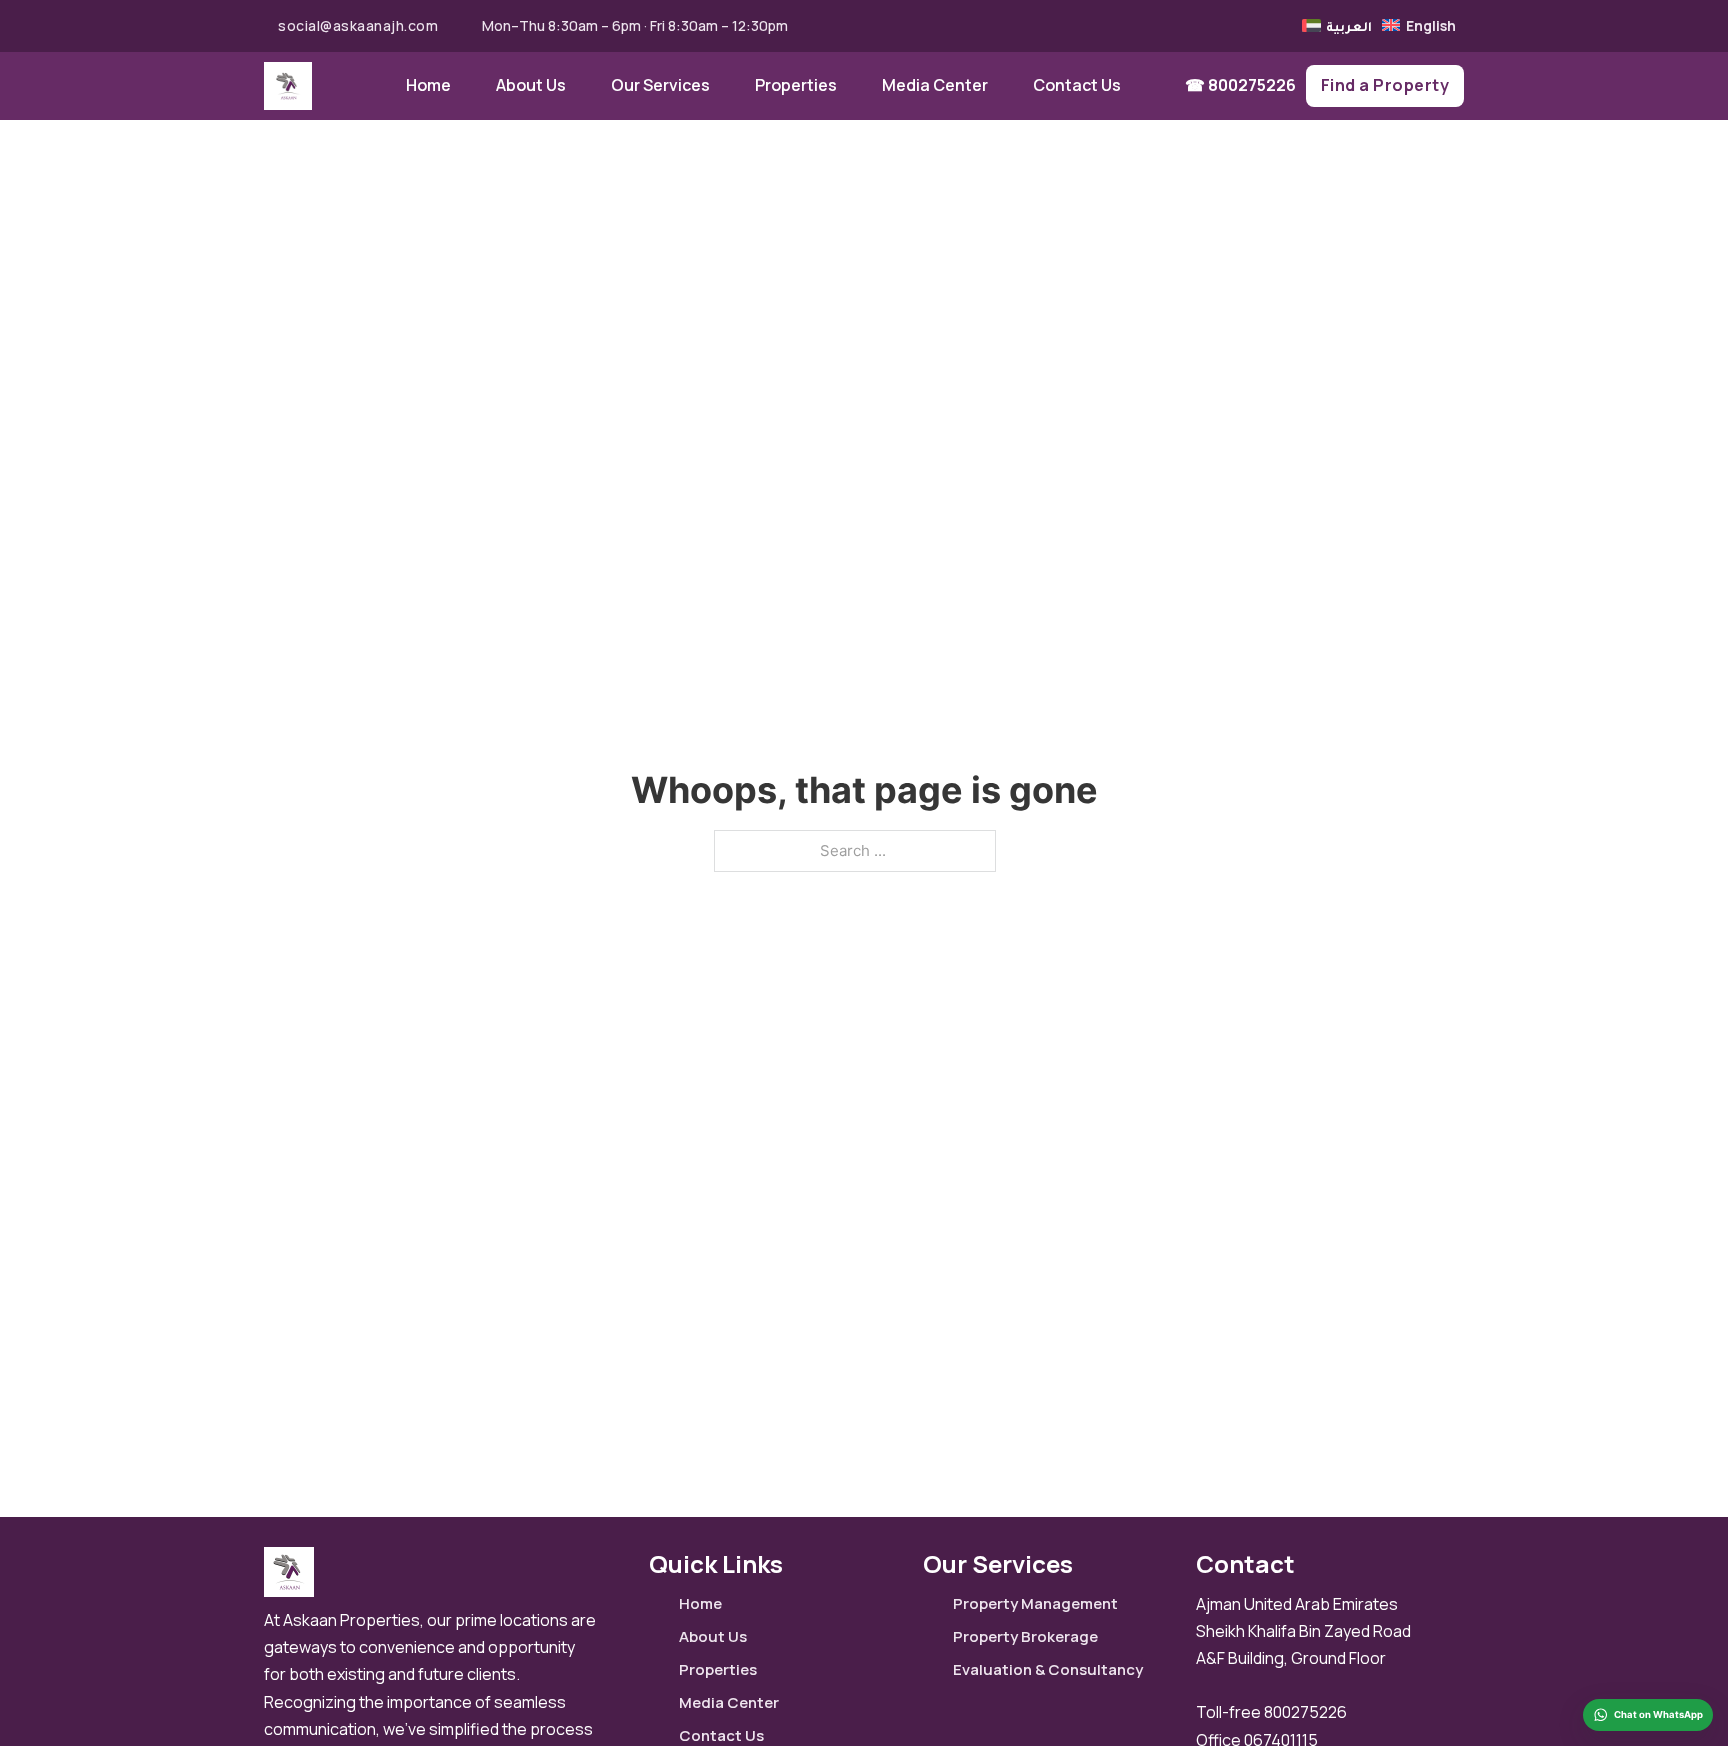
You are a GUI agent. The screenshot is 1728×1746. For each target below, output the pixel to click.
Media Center (935, 85)
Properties (796, 85)
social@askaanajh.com (358, 25)
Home (428, 85)
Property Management (1035, 1603)
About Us (531, 85)
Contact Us (1077, 85)
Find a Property (1385, 85)
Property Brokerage (1025, 1636)
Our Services (660, 85)
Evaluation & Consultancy (1048, 1669)
